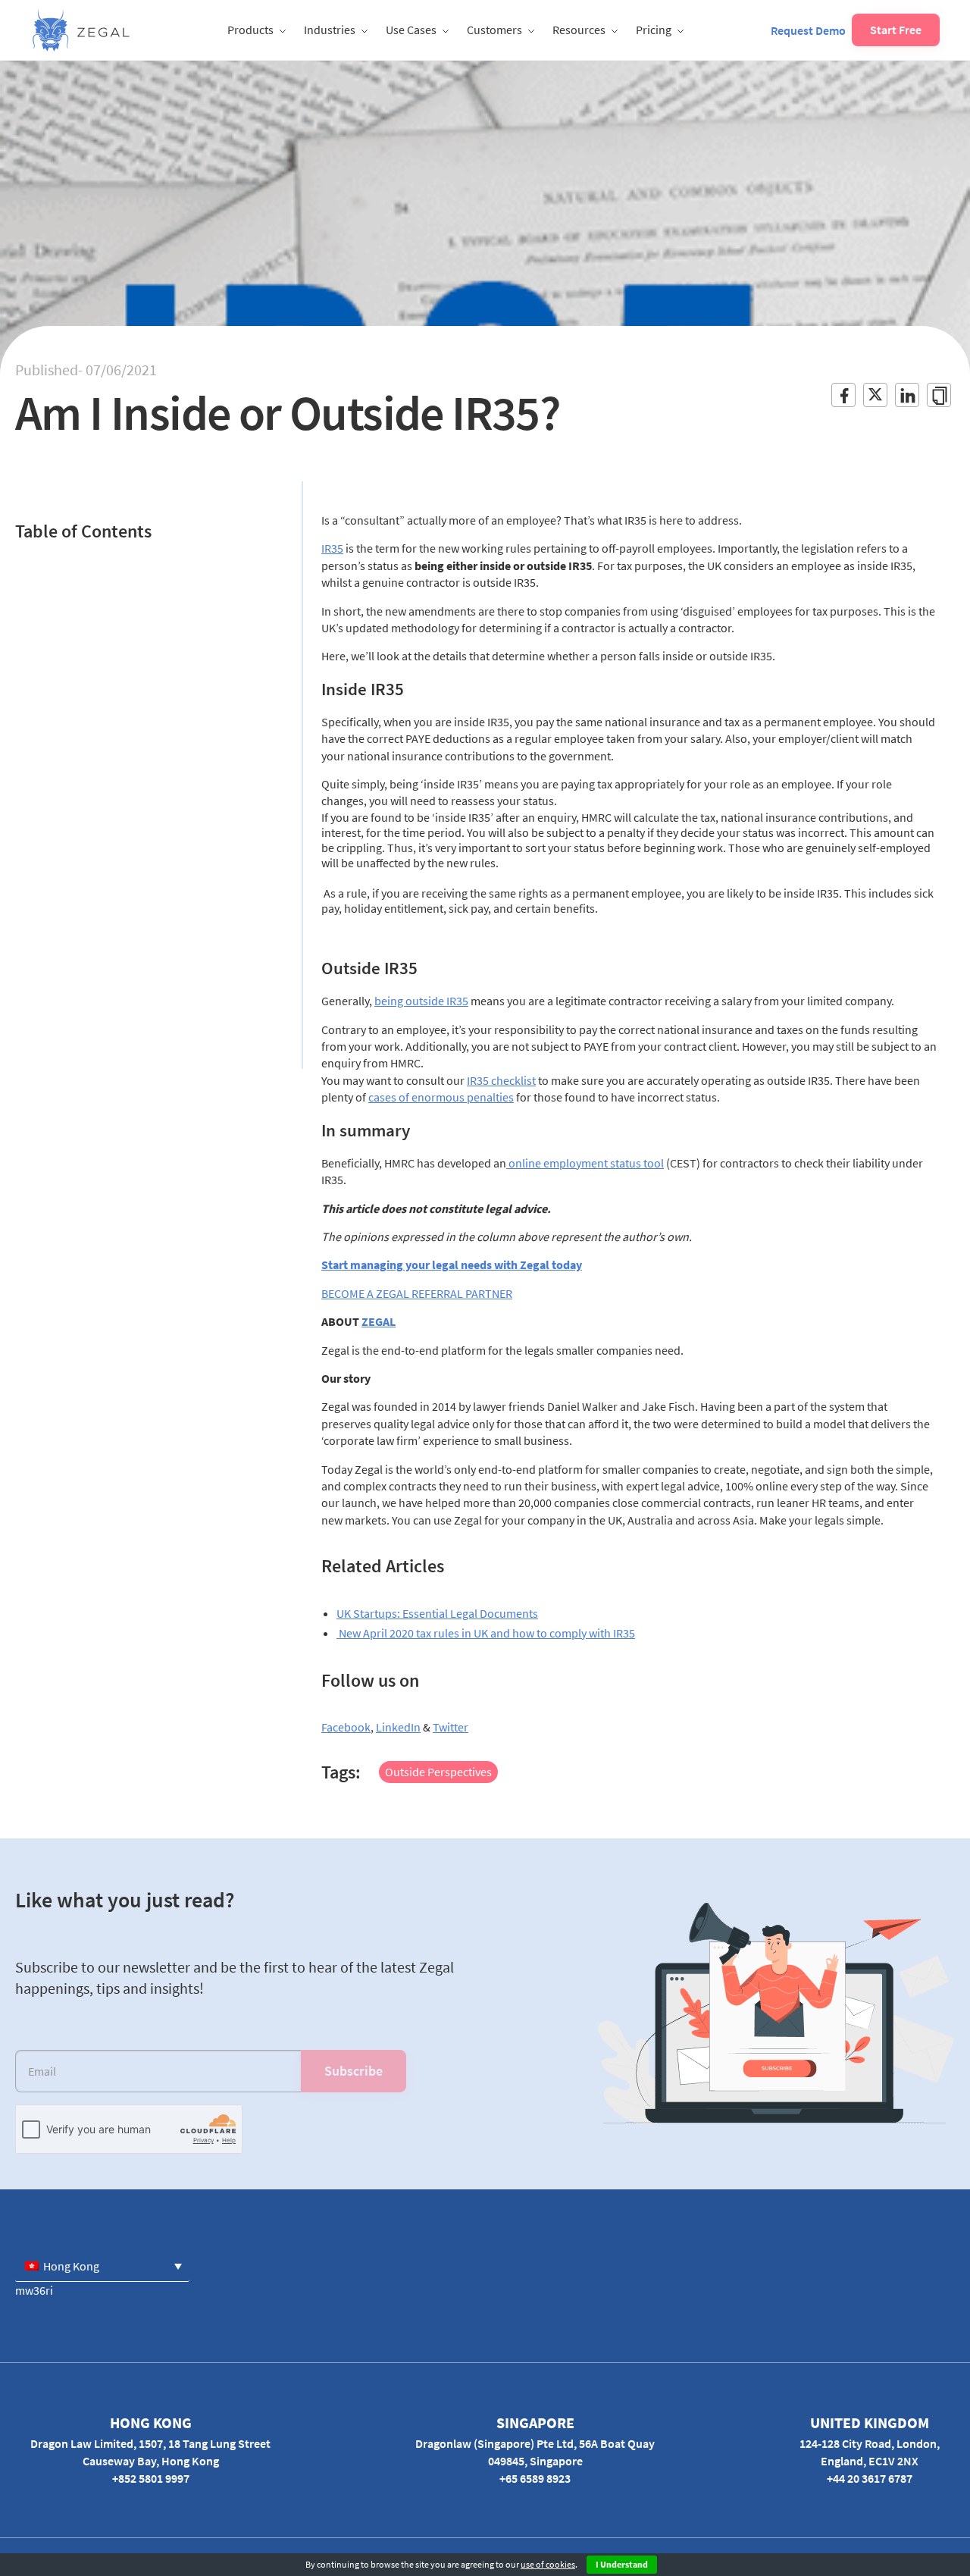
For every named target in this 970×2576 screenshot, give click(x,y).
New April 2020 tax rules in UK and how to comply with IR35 (486, 1633)
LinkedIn (398, 1727)
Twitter (451, 1727)
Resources (579, 30)
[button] (102, 2266)
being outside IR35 (421, 1001)
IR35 (332, 548)
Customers (494, 30)
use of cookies (548, 2564)
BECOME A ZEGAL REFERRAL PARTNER (417, 1293)
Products (250, 30)
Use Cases (411, 30)
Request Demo (808, 30)
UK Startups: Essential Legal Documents (437, 1613)
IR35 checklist (501, 1080)
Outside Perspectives (438, 1772)
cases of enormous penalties (441, 1097)
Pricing (654, 30)
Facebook (346, 1727)
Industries (330, 30)
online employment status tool (585, 1163)
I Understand (622, 2564)
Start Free (896, 30)
